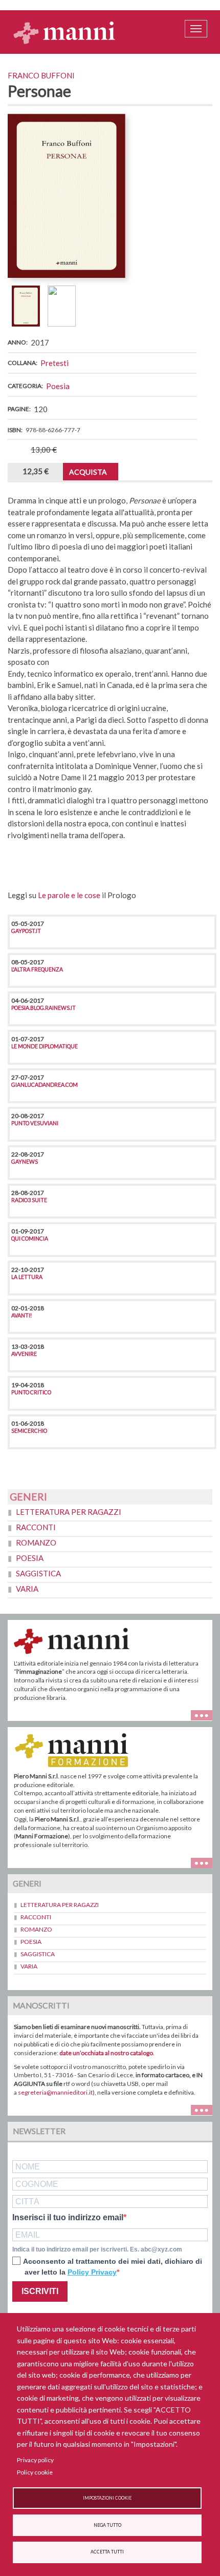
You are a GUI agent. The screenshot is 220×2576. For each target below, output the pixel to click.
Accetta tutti (107, 2552)
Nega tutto (107, 2525)
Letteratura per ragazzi (69, 1512)
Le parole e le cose (69, 895)
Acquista (88, 472)
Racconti (36, 1527)
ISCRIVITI (40, 2291)
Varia (27, 1589)
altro (205, 1862)
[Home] (64, 32)
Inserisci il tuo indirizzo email (68, 2218)
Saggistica (38, 1573)
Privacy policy (35, 2460)
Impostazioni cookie (107, 2498)
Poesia (58, 386)
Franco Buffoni (41, 75)
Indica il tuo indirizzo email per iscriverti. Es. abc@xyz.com (97, 2249)
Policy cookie (35, 2472)
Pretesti (54, 363)
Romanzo (36, 1543)
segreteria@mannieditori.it (55, 2092)
